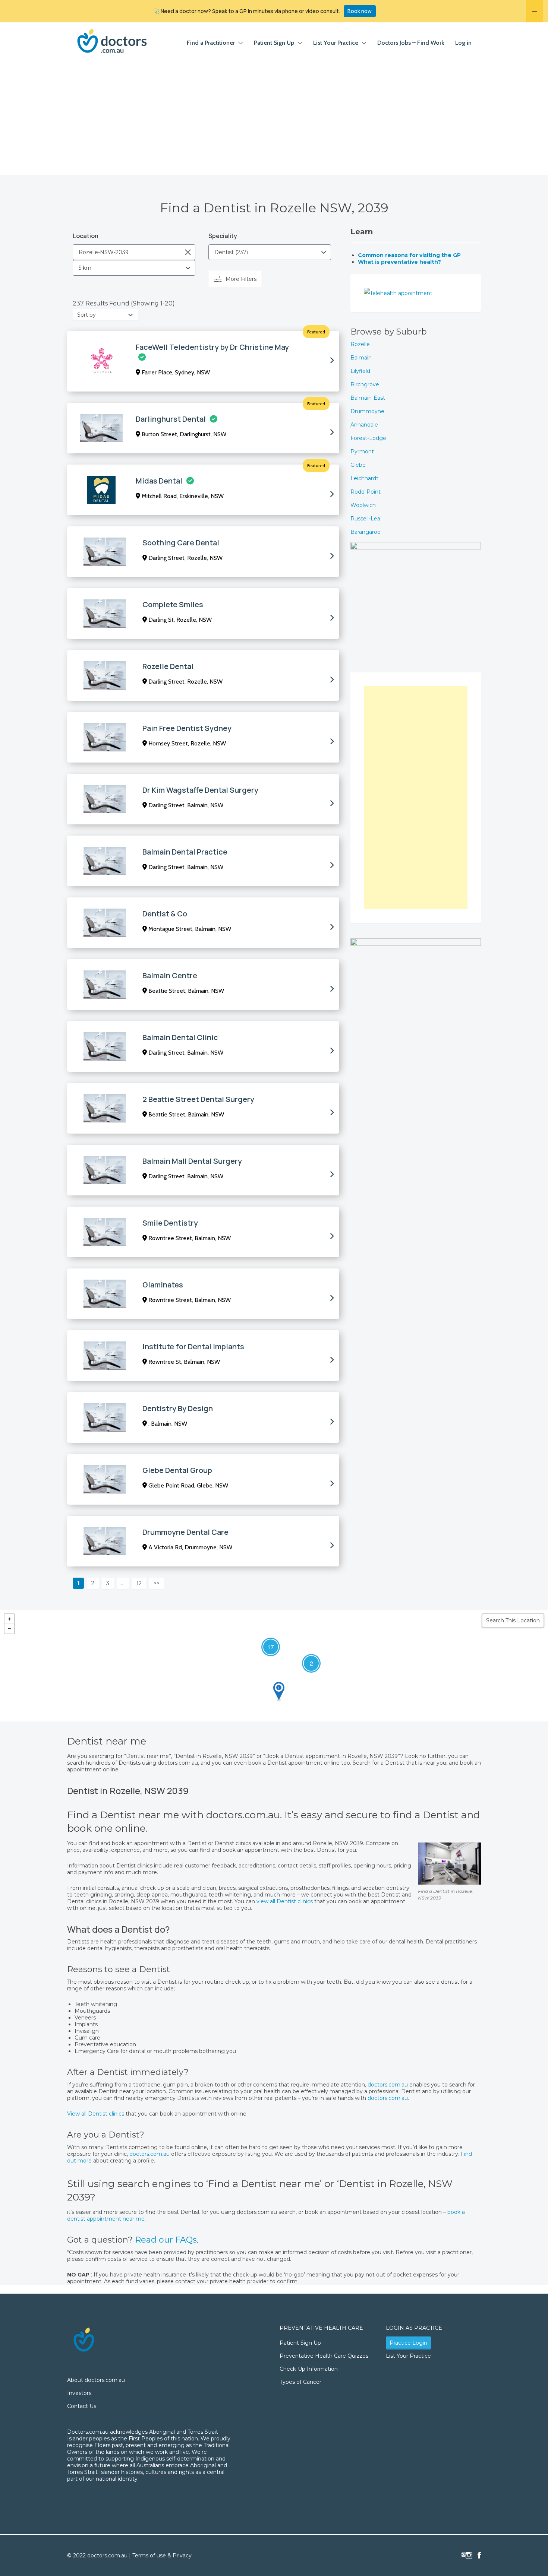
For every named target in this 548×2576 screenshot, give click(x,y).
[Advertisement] (274, 119)
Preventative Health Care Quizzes (324, 2356)
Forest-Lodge (368, 438)
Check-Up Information (309, 2369)
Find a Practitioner (211, 43)
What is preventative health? (399, 262)
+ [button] (9, 1619)
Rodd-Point (366, 492)
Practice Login (408, 2343)
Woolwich (363, 505)
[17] (264, 1640)
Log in (463, 43)
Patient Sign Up (274, 43)
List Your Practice (336, 43)
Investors (79, 2393)
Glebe (358, 465)
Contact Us (82, 2406)
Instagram (469, 2555)
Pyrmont (362, 451)
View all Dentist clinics (96, 2114)
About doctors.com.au (96, 2380)
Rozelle (360, 344)
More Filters (241, 279)
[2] (304, 1656)
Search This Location (513, 1620)
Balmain (361, 358)
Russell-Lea (365, 519)
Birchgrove (365, 384)
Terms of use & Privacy (162, 2556)
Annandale (364, 425)
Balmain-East (368, 398)
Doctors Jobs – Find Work (411, 43)
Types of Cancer (300, 2382)
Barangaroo (366, 532)
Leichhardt (364, 478)
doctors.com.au (388, 2085)
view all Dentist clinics (285, 1901)
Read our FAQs (166, 2240)
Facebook (479, 2555)
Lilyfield (360, 371)
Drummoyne (367, 411)
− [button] (9, 1629)
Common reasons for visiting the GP (409, 255)
